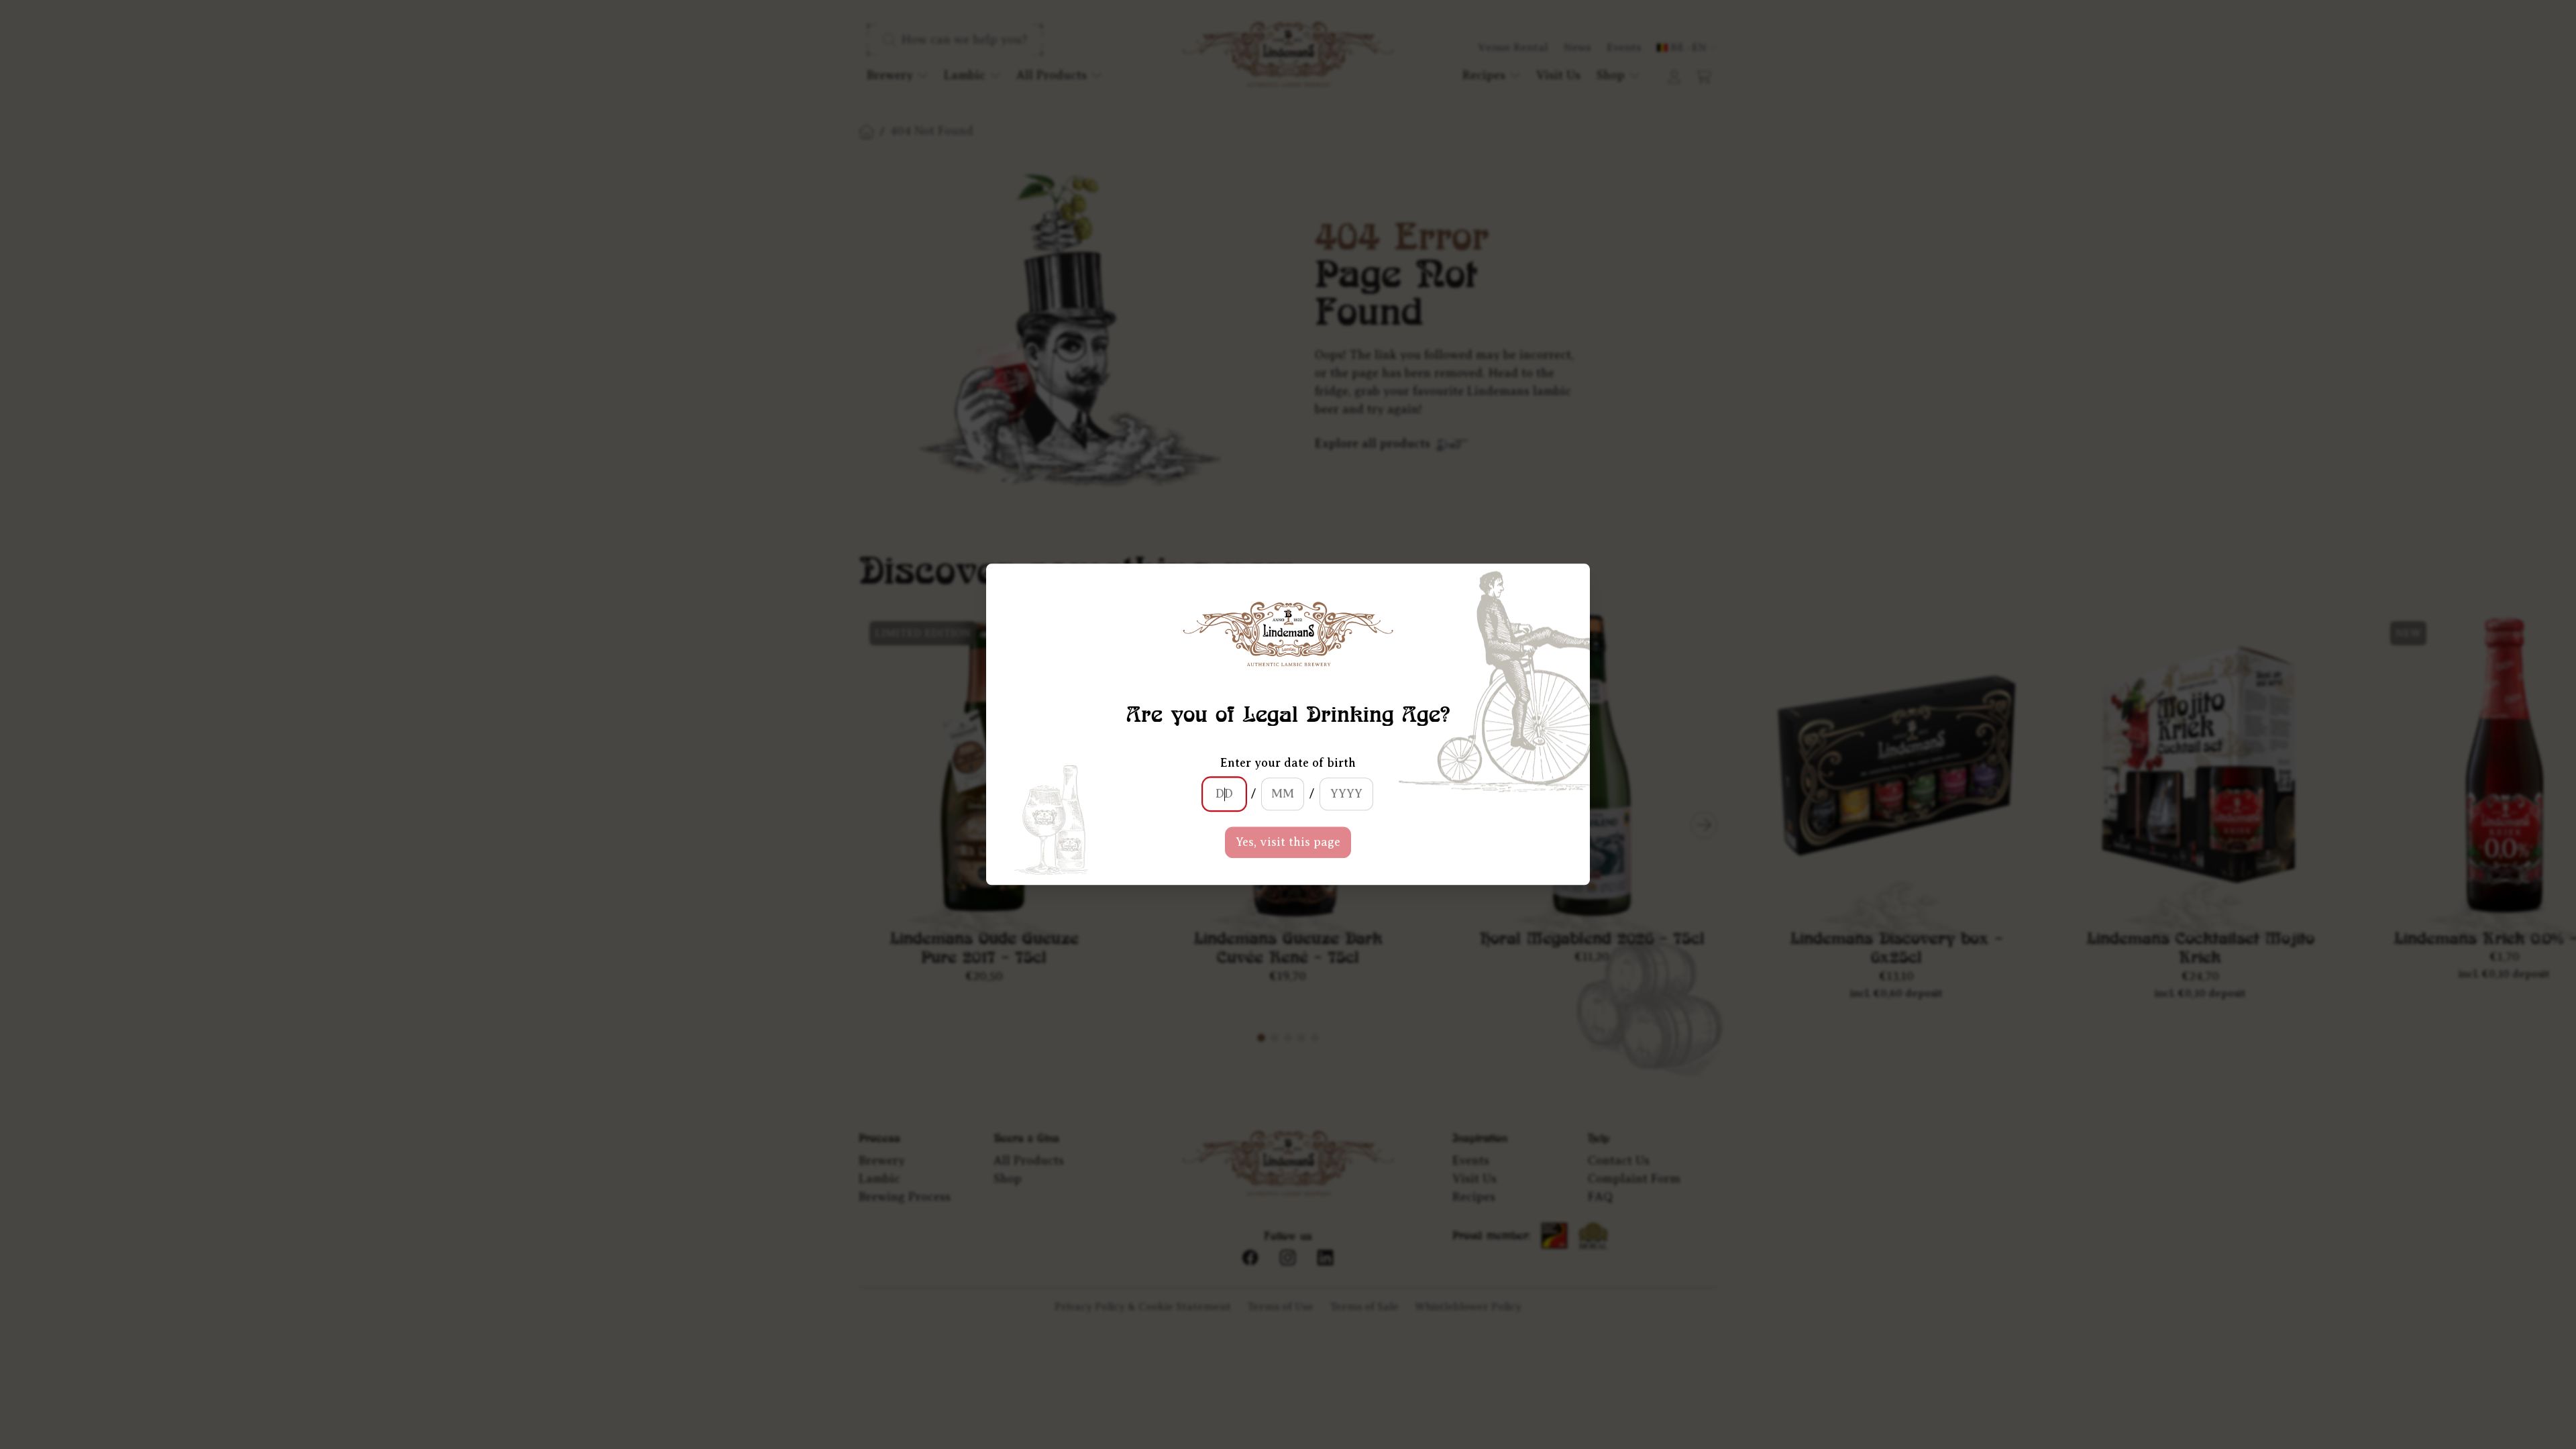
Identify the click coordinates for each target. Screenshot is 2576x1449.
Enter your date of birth (1288, 763)
